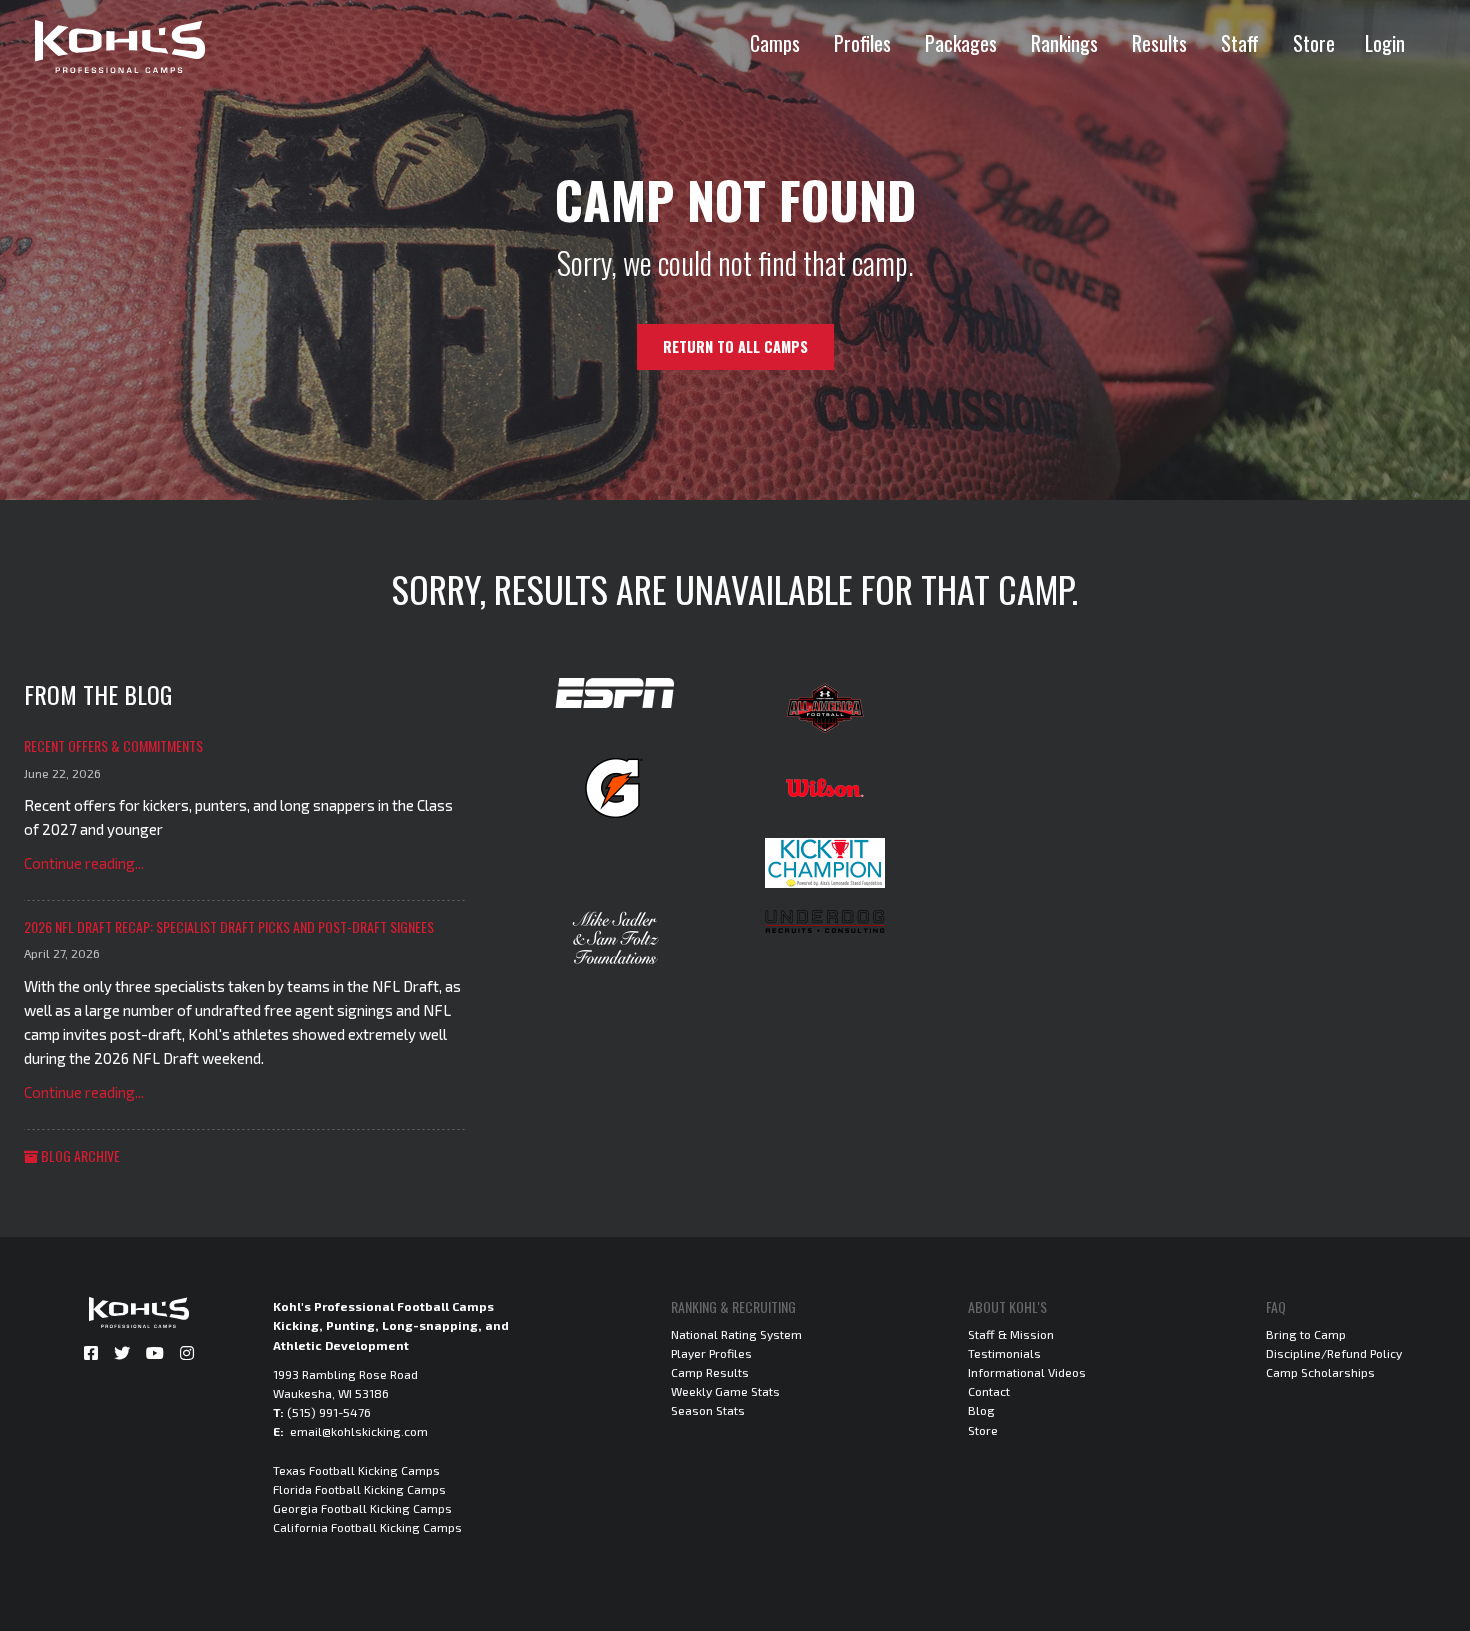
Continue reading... (84, 863)
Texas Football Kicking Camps (356, 1470)
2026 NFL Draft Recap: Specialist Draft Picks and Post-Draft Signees (229, 926)
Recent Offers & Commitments (113, 745)
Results (1159, 43)
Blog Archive (79, 1155)
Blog (981, 1410)
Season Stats (708, 1410)
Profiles (862, 43)
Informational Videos (1027, 1372)
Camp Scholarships (1320, 1372)
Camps (775, 43)
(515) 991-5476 (329, 1412)
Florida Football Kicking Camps (359, 1489)
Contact (989, 1391)
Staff (1240, 43)
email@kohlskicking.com (359, 1431)
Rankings (1064, 43)
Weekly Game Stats (725, 1391)
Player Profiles (711, 1353)
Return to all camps (735, 346)
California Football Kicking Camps (367, 1527)
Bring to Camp (1306, 1334)
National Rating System (736, 1334)
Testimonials (1004, 1353)
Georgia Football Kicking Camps (362, 1508)
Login (1385, 43)
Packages (961, 43)
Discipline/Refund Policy (1334, 1353)
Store (1314, 43)
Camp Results (710, 1372)
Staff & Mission (1011, 1334)
